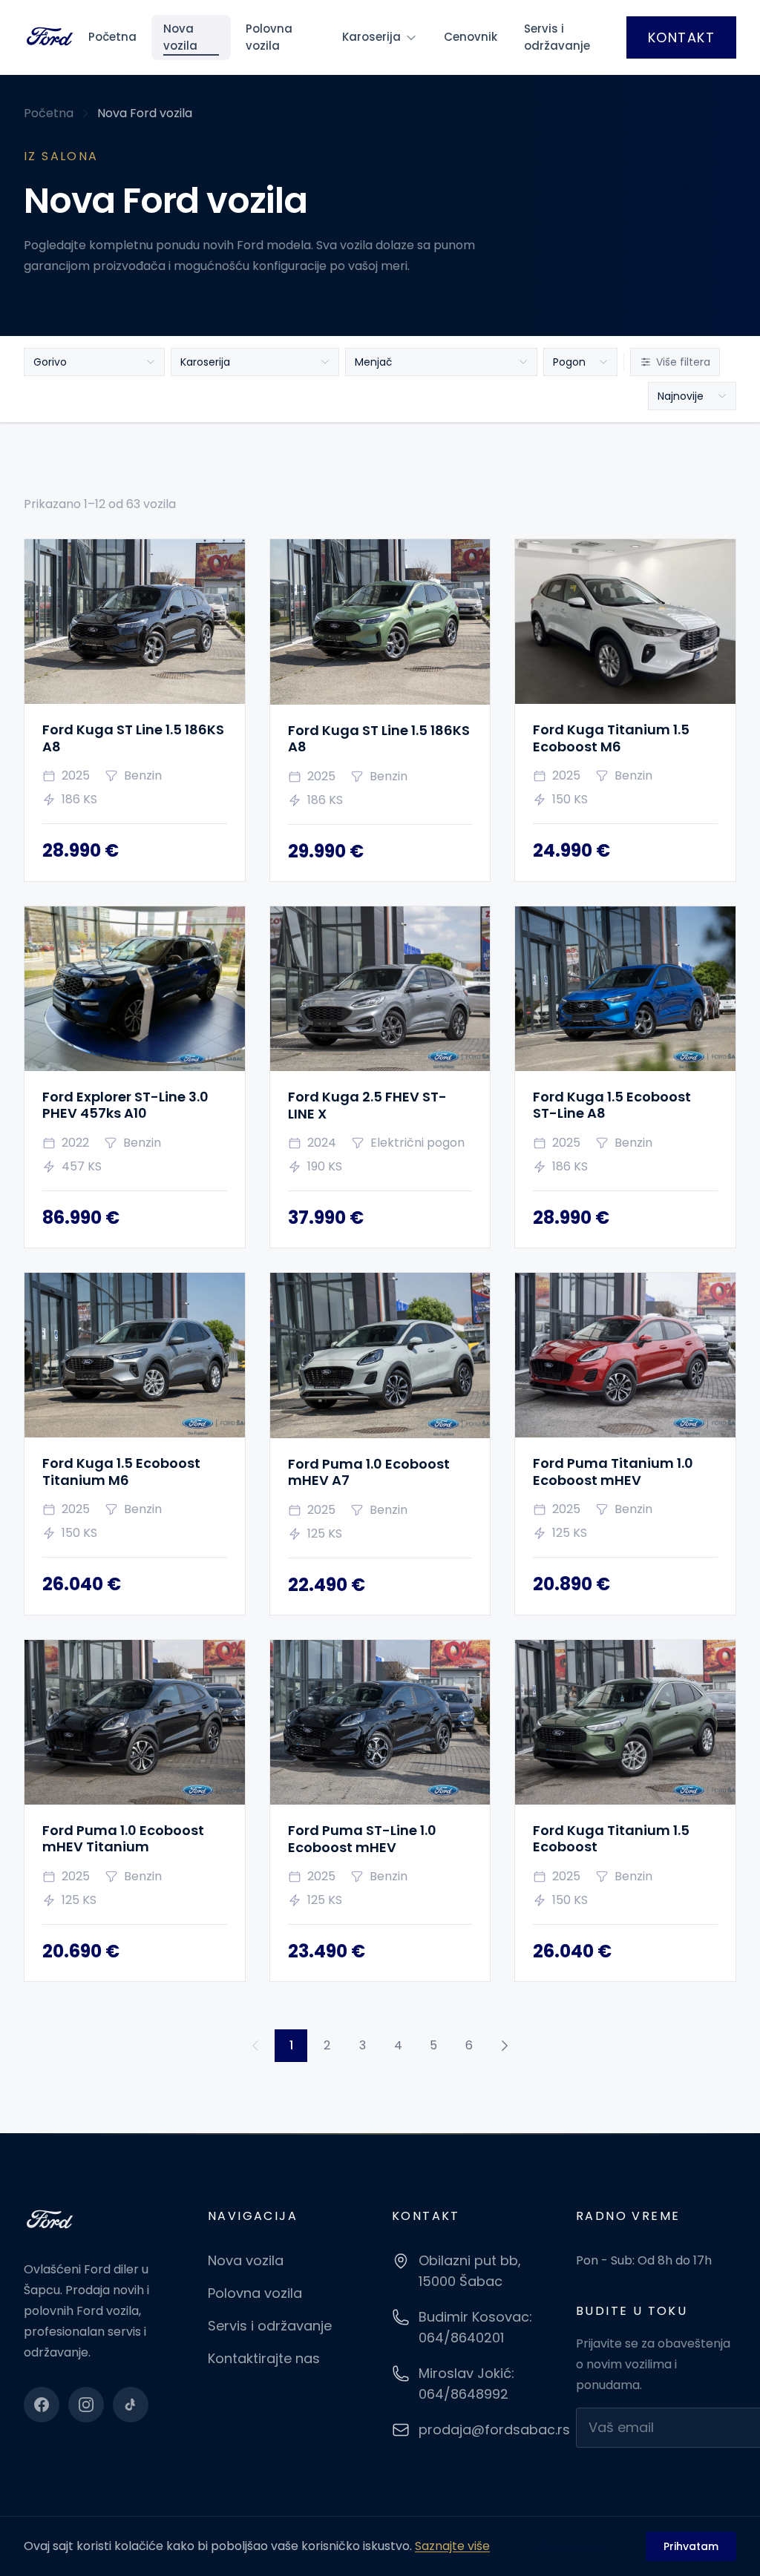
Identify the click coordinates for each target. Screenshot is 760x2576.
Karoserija (371, 37)
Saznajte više (452, 2546)
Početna (112, 37)
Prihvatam (691, 2546)
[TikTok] (131, 2405)
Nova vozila (180, 37)
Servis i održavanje (557, 37)
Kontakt (681, 37)
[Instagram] (86, 2405)
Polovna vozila (269, 37)
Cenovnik (471, 37)
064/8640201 (461, 2338)
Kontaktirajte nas (264, 2358)
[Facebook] (42, 2405)
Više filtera (683, 362)
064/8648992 (463, 2394)
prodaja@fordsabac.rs (494, 2430)
